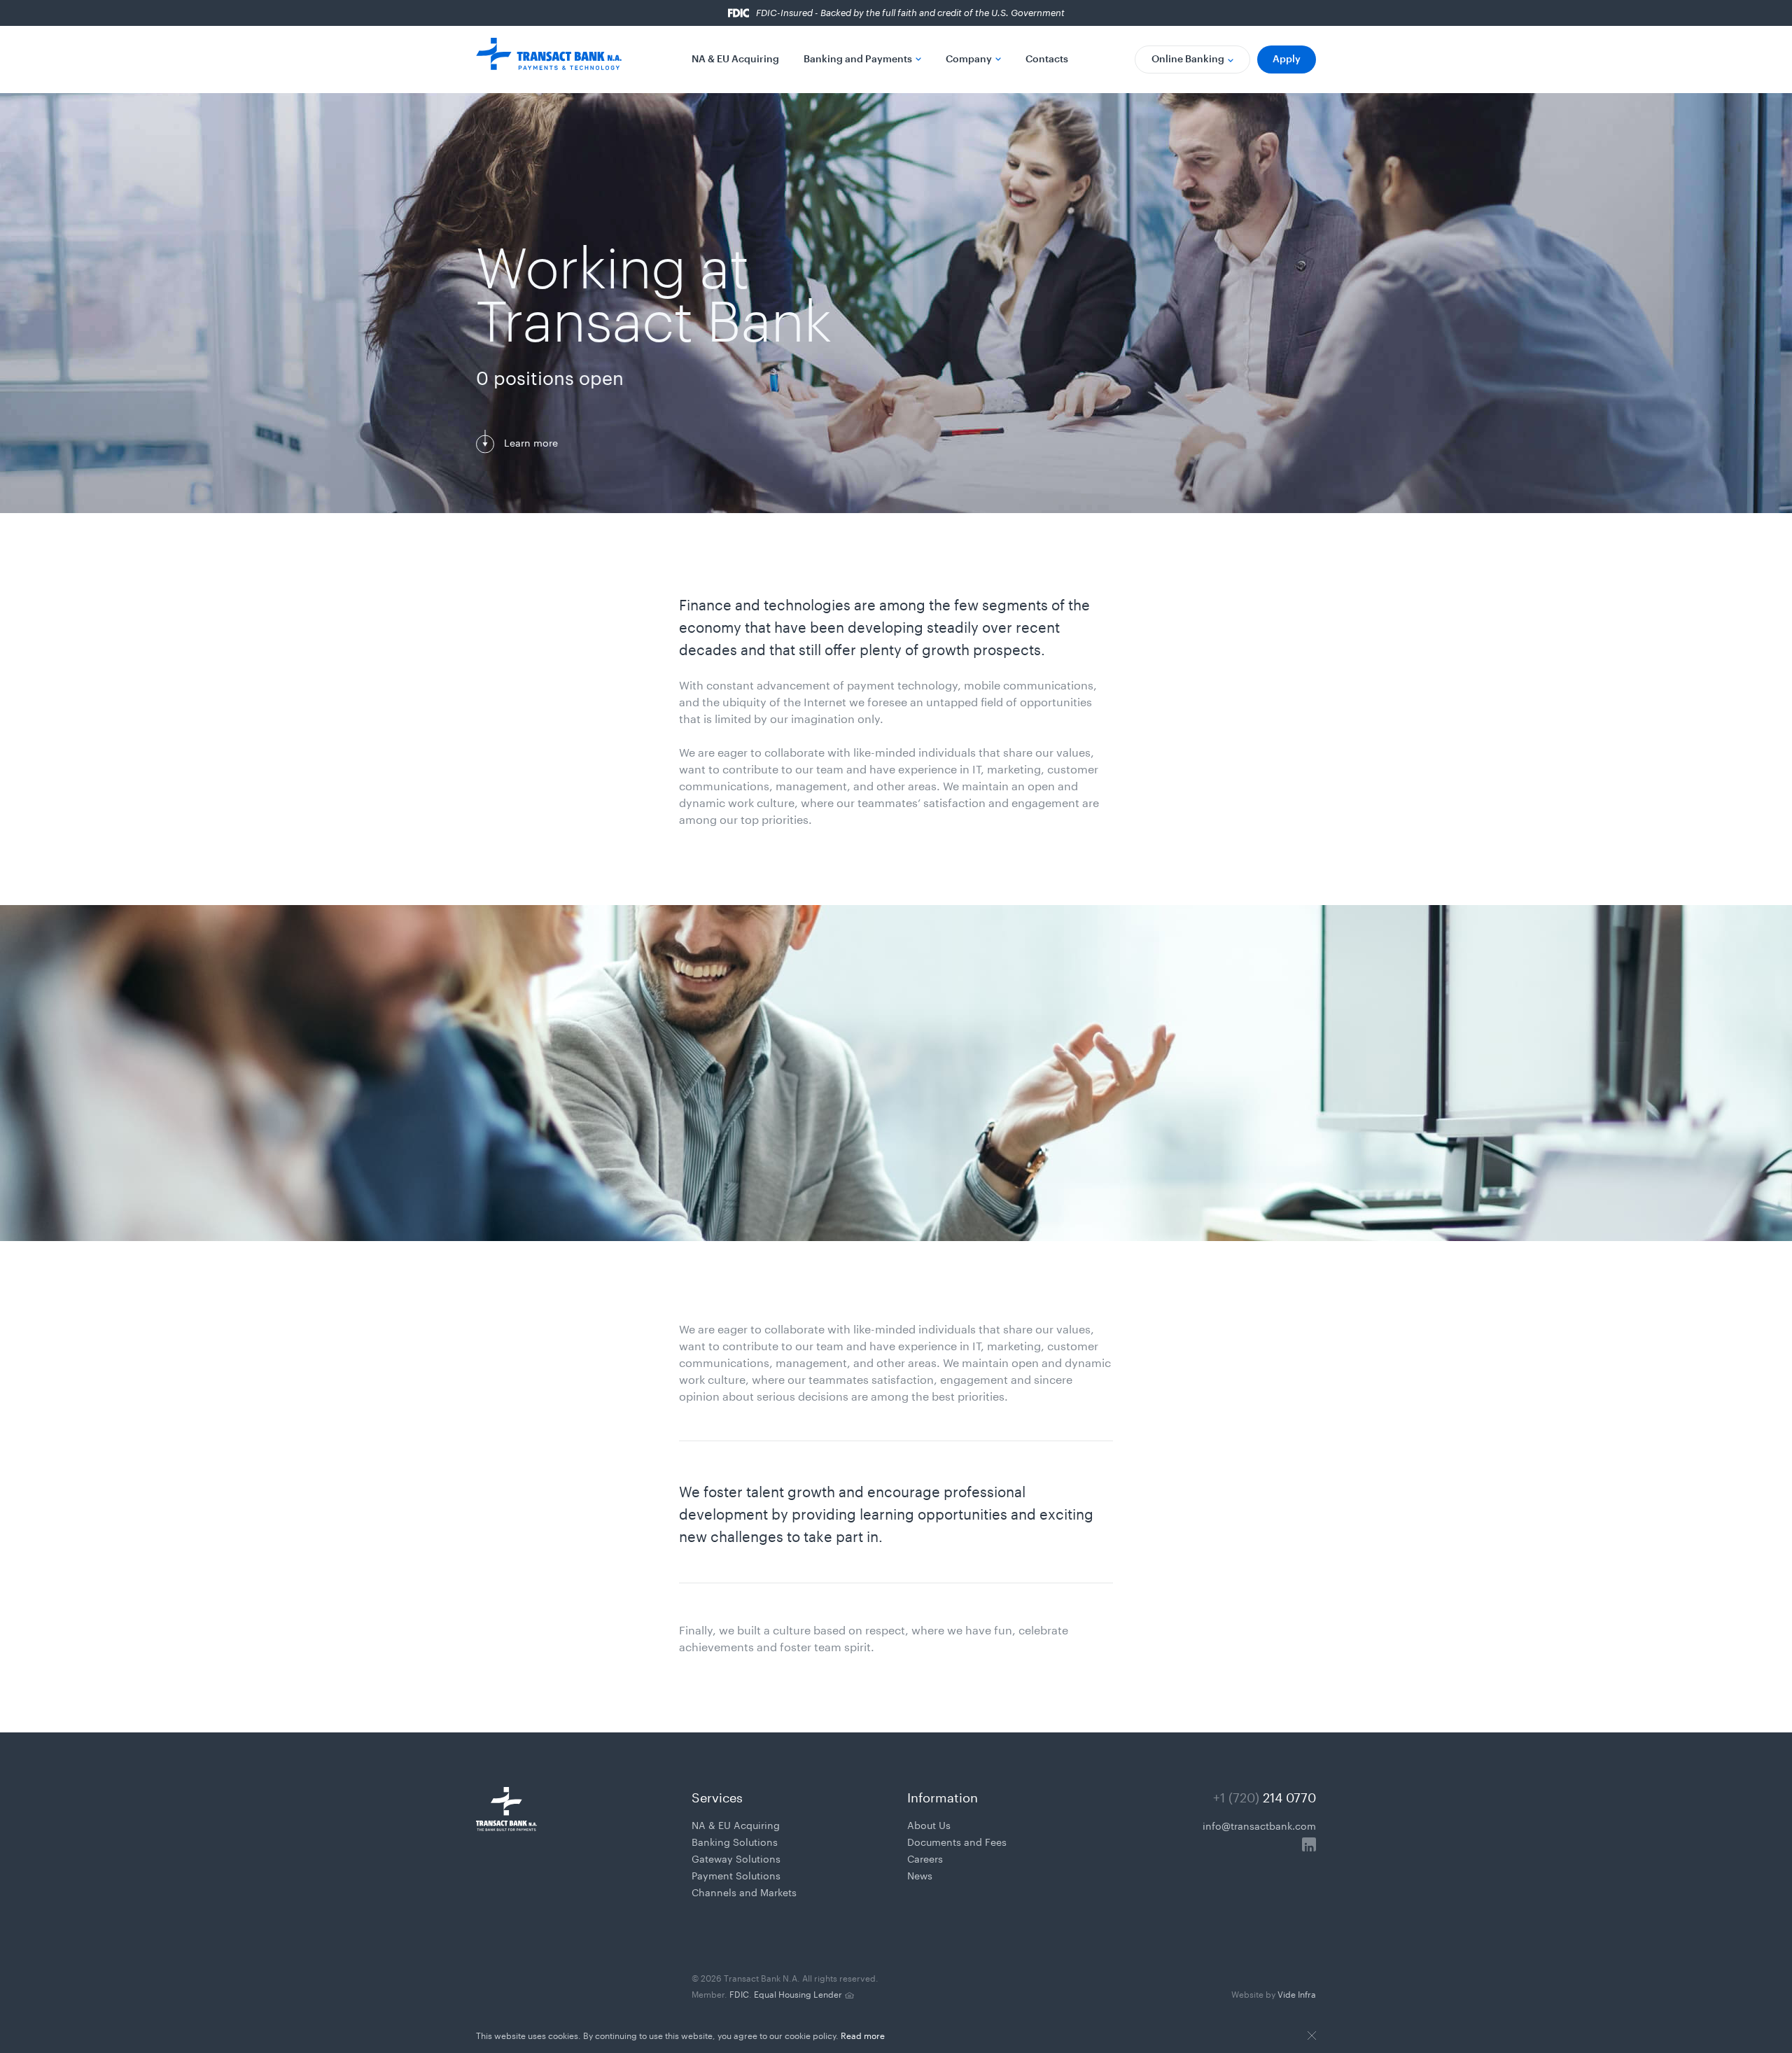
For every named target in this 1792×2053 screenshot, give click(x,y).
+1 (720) (1265, 1795)
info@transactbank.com (1259, 1825)
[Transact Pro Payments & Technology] (549, 59)
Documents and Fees (957, 1841)
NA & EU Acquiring (735, 58)
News (920, 1875)
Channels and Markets (744, 1891)
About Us (929, 1824)
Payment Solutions (736, 1875)
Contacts (1047, 58)
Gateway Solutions (736, 1858)
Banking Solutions (735, 1841)
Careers (925, 1858)
